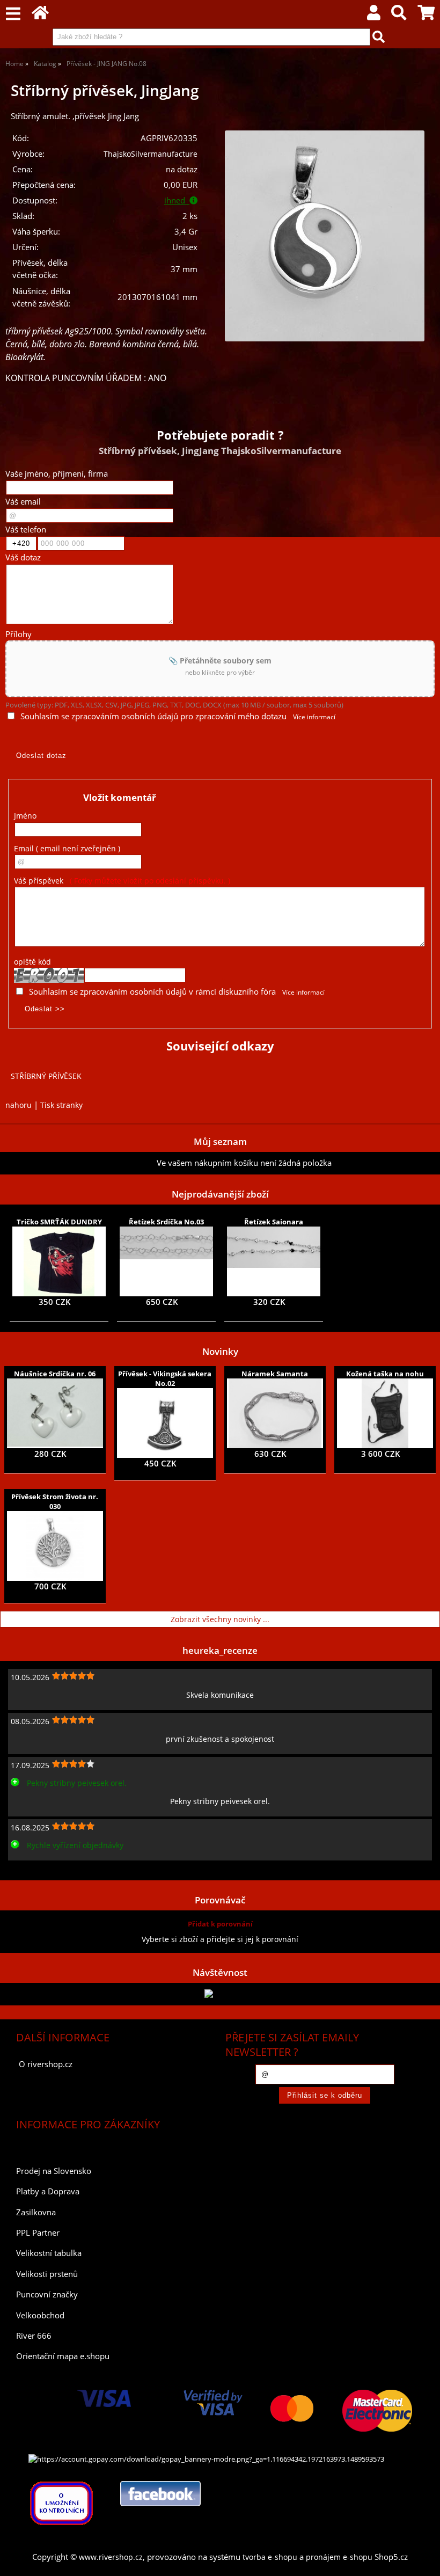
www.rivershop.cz (111, 2557)
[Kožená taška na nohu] (385, 1413)
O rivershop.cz (46, 2064)
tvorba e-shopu (270, 2557)
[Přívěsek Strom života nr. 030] (55, 1546)
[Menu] (13, 14)
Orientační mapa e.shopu (63, 2356)
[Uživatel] (374, 15)
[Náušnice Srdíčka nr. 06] (55, 1413)
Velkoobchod (40, 2315)
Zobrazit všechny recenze (51, 1869)
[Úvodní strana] (40, 15)
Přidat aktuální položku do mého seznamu (81, 1163)
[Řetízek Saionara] (274, 1261)
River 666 (34, 2336)
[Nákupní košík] (426, 15)
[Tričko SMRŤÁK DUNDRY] (59, 1261)
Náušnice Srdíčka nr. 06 (55, 1374)
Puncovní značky (47, 2294)
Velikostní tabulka (49, 2253)
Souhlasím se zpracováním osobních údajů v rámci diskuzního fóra (152, 992)
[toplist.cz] (220, 1994)
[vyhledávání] (399, 15)
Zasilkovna (36, 2212)
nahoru (19, 1105)
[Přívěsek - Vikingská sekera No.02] (165, 1423)
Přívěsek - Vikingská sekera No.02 (165, 1378)
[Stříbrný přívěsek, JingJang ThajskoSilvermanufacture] (325, 236)
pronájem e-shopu (339, 2557)
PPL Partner (38, 2233)
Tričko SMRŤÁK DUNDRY (59, 1222)
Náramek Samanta (275, 1374)
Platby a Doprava (48, 2191)
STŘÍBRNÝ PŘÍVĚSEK (46, 1076)
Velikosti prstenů (47, 2274)
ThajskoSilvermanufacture (151, 154)
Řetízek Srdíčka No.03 (166, 1222)
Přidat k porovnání (220, 1924)
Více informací (314, 717)
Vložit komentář (120, 797)
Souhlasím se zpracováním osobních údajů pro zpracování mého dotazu (153, 716)
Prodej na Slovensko (54, 2171)
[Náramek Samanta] (275, 1413)
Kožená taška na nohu (385, 1374)
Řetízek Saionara (274, 1222)
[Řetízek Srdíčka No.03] (166, 1261)
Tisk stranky (61, 1105)
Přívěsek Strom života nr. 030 (55, 1501)
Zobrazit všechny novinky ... (220, 1619)
